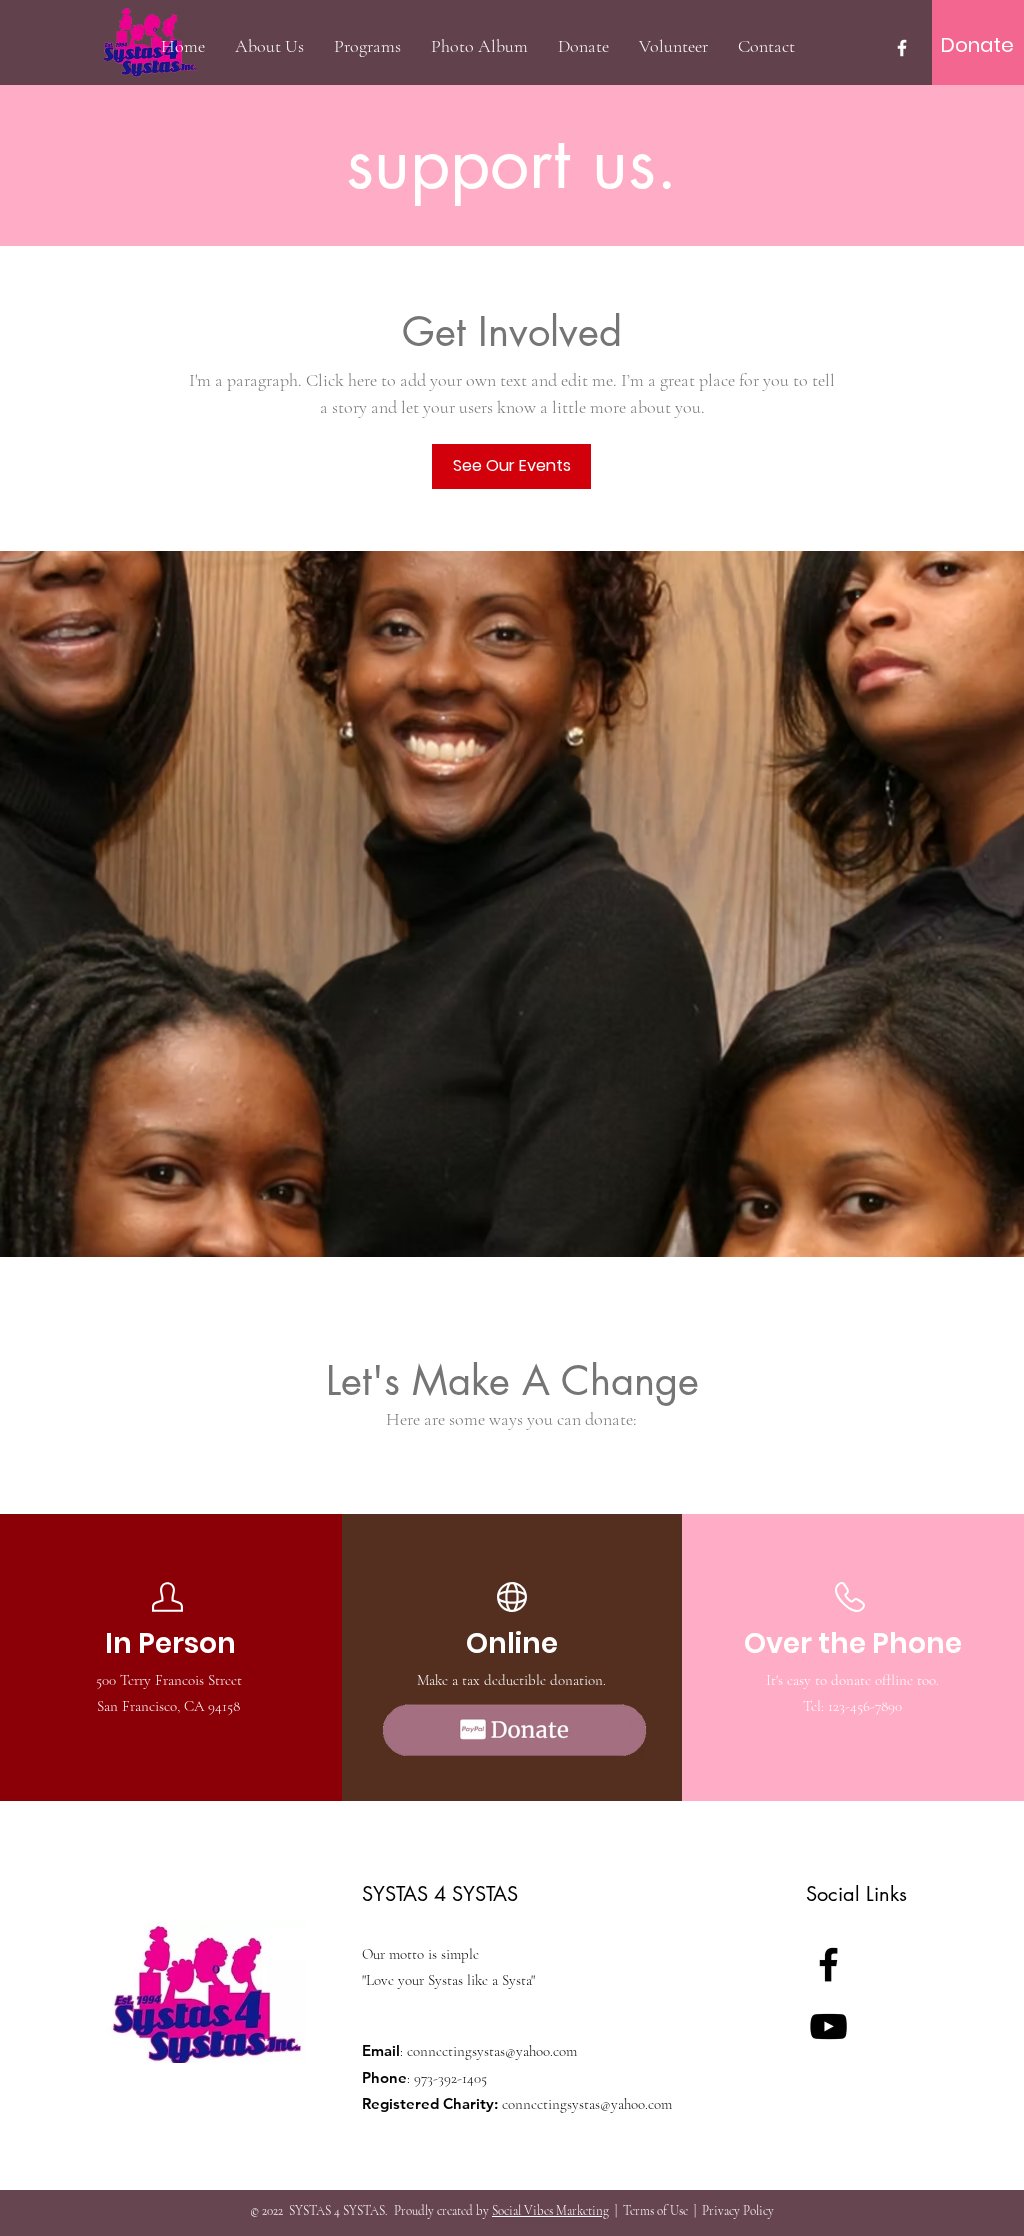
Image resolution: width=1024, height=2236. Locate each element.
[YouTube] (828, 2026)
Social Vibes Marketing (550, 2211)
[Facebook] (902, 48)
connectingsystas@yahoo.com (492, 2051)
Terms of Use (655, 2211)
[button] (367, 46)
